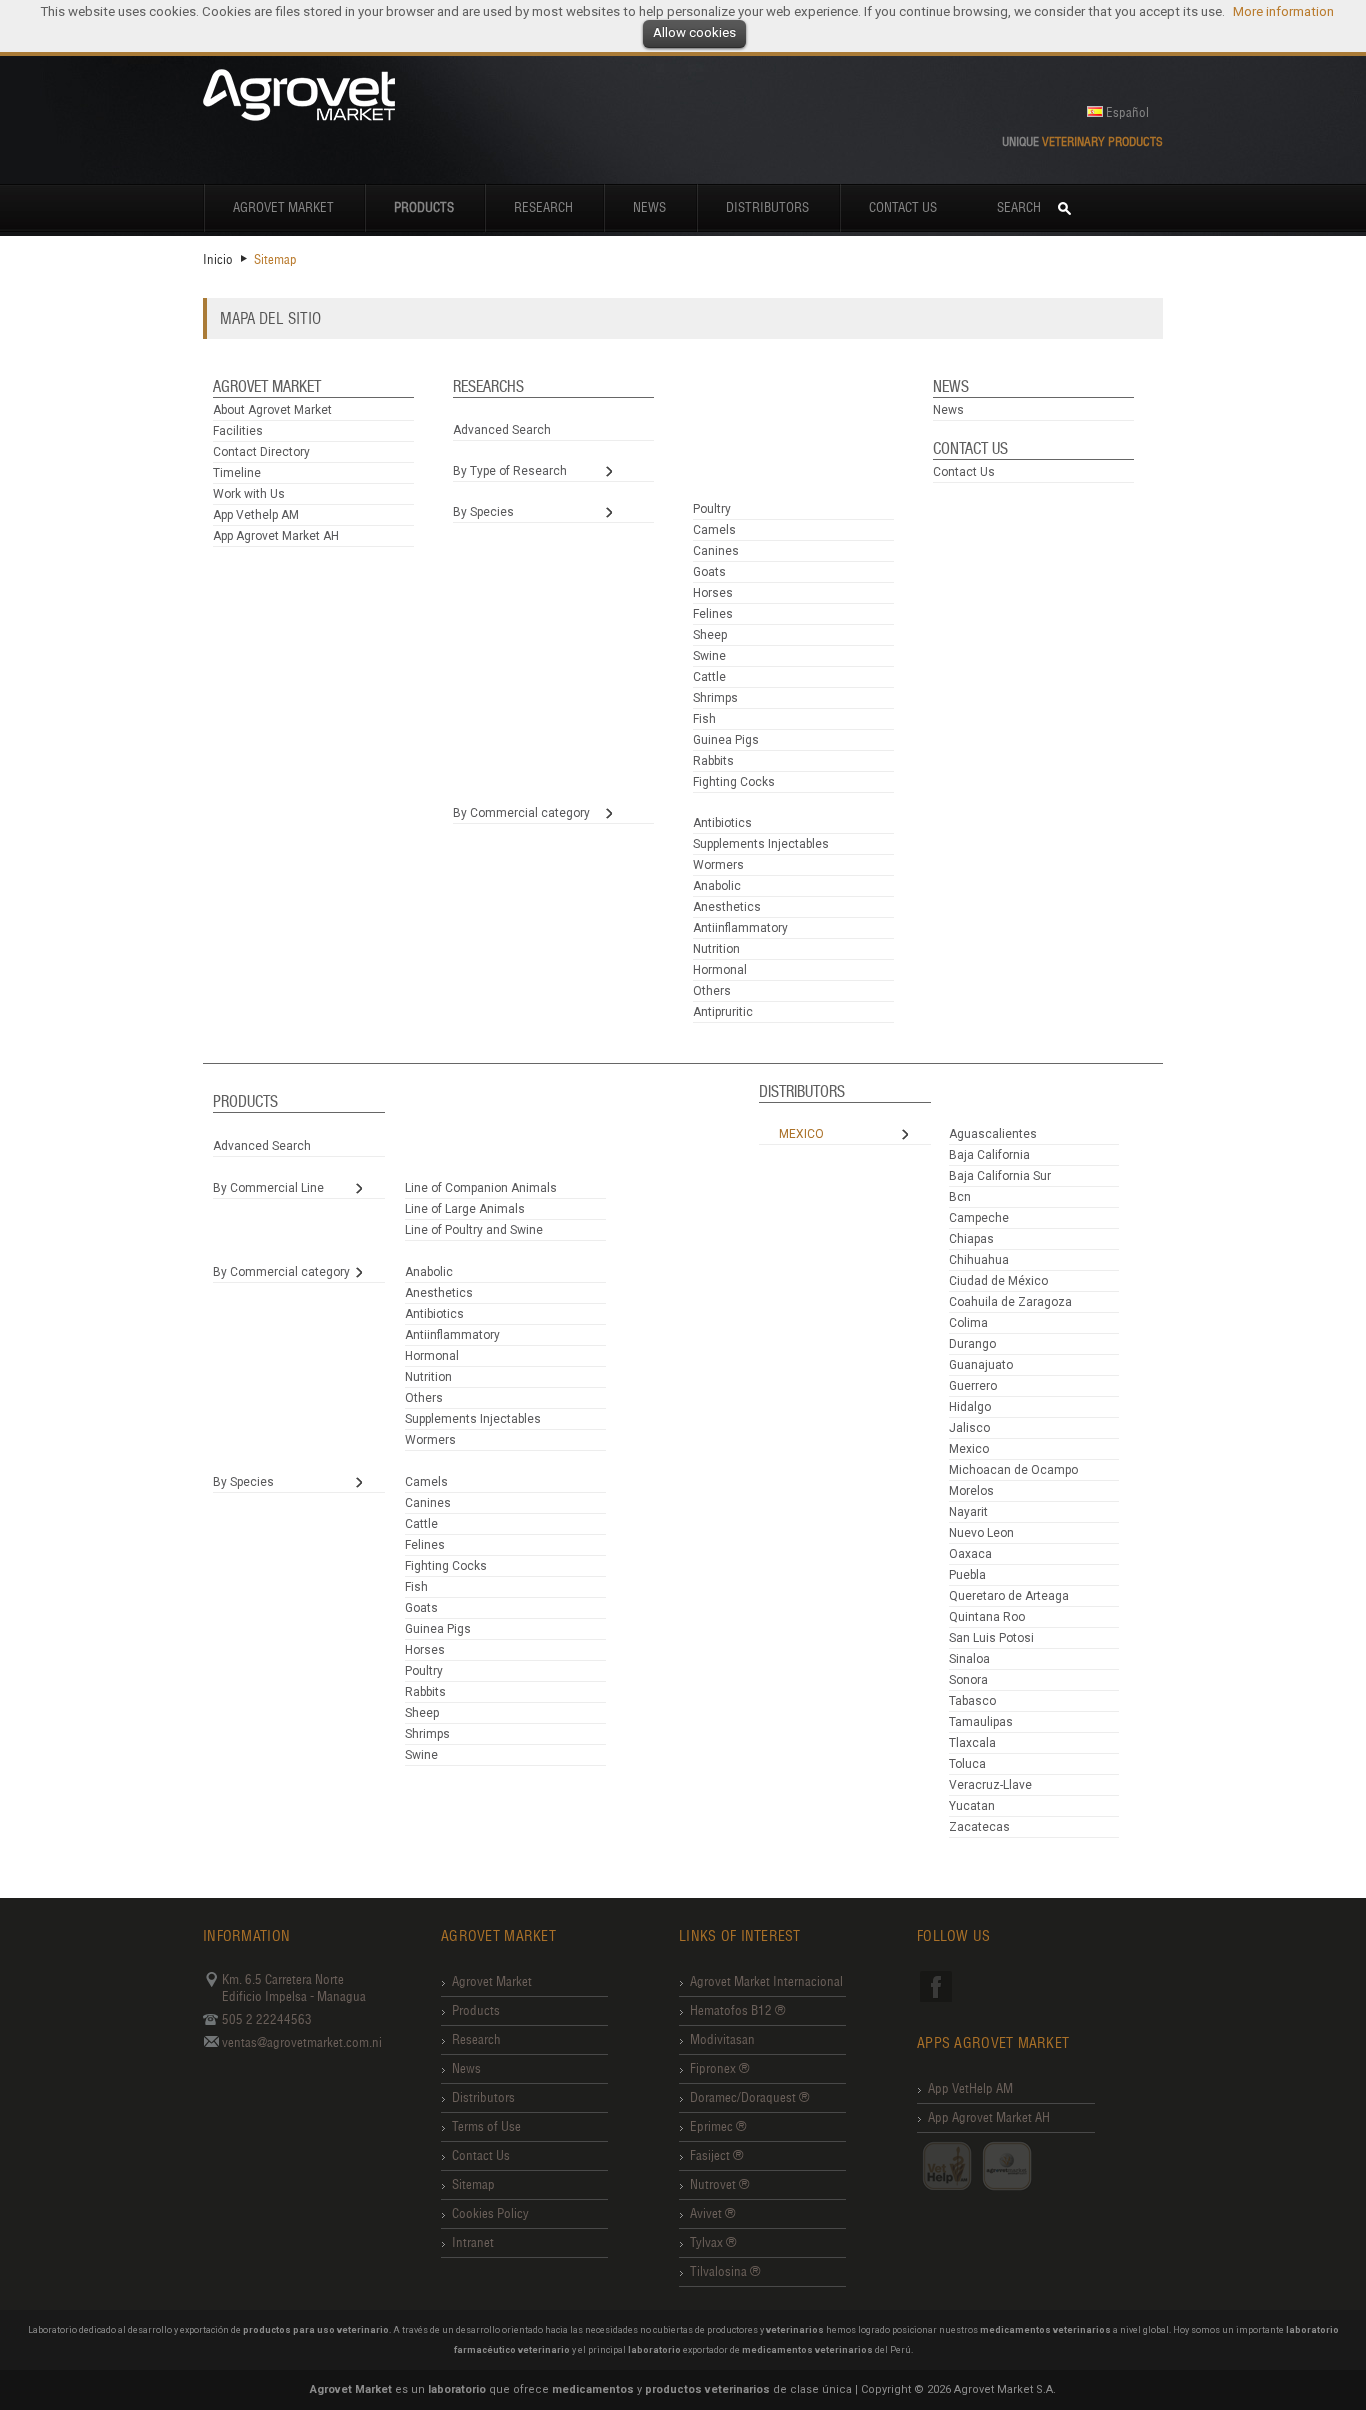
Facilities (238, 431)
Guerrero (973, 1386)
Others (712, 991)
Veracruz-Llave (990, 1785)
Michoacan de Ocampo (1013, 1470)
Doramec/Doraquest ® (749, 2097)
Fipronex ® (719, 2068)
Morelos (971, 1491)
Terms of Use (486, 2126)
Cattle (709, 677)
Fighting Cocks (734, 782)
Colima (968, 1323)
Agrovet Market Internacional (766, 1981)
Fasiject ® (716, 2155)
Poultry (712, 509)
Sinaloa (969, 1659)
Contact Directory (261, 452)
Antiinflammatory (740, 928)
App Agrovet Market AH (276, 536)
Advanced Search (502, 430)
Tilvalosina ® (725, 2271)
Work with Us (249, 494)
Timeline (237, 473)
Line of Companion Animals (481, 1188)
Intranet (473, 2242)
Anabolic (717, 886)
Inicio (218, 259)
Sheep (710, 635)
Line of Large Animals (465, 1209)
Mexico (801, 1134)
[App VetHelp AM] (947, 2166)
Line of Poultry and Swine (474, 1230)
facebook (936, 1986)
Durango (972, 1344)
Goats (709, 572)
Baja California (989, 1155)
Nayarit (968, 1512)
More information (1283, 11)
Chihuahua (979, 1260)
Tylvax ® (713, 2242)
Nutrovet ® (719, 2184)
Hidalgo (970, 1407)
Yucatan (972, 1806)
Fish (704, 719)
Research (543, 207)
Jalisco (969, 1428)
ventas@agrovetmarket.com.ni (302, 2042)
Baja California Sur (1000, 1176)
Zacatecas (979, 1827)
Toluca (967, 1764)
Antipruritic (723, 1012)
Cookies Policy (490, 2213)
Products (476, 2010)
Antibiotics (722, 823)
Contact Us (903, 207)
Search (1019, 207)
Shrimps (715, 698)
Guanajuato (981, 1365)
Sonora (968, 1680)
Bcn (960, 1197)
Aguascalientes (993, 1134)
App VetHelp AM (970, 2088)
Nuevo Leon (981, 1533)
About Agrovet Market (272, 410)
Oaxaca (970, 1554)
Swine (709, 656)
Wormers (718, 865)
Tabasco (972, 1701)
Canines (716, 551)
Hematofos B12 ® (737, 2010)
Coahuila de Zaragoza (1010, 1302)
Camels (714, 530)
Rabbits (713, 761)
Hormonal (720, 970)
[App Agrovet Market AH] (1007, 2166)
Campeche (979, 1218)
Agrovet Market (283, 207)
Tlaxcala (972, 1743)
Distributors (767, 207)
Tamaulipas (981, 1722)
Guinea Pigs (726, 740)
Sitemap (473, 2184)
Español (1127, 112)
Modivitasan (722, 2039)
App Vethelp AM (256, 515)
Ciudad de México (998, 1281)
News (649, 207)
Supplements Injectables (761, 844)
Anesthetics (727, 907)
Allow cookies (694, 32)
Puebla (967, 1575)
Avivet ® (712, 2213)
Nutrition (716, 949)
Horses (713, 593)
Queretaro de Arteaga (1009, 1596)
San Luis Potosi (991, 1638)
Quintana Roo (987, 1617)
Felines (713, 614)
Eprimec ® (718, 2126)
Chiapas (971, 1239)
